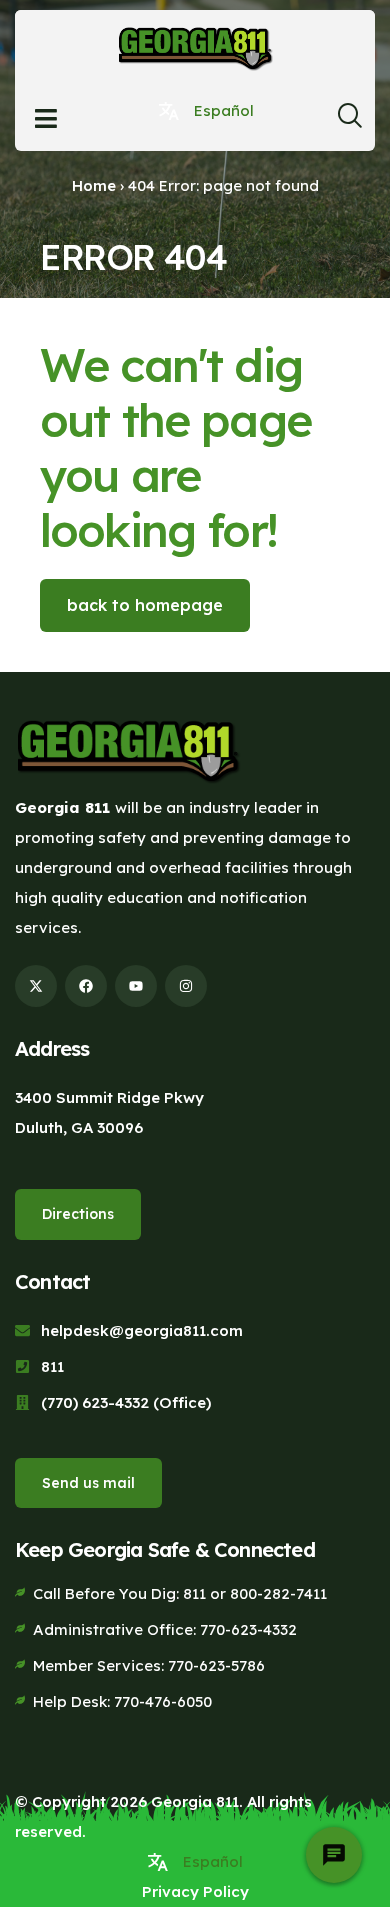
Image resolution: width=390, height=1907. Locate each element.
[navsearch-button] (350, 121)
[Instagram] (186, 986)
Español (224, 110)
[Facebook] (86, 986)
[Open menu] (46, 118)
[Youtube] (136, 986)
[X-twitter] (36, 986)
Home (94, 185)
